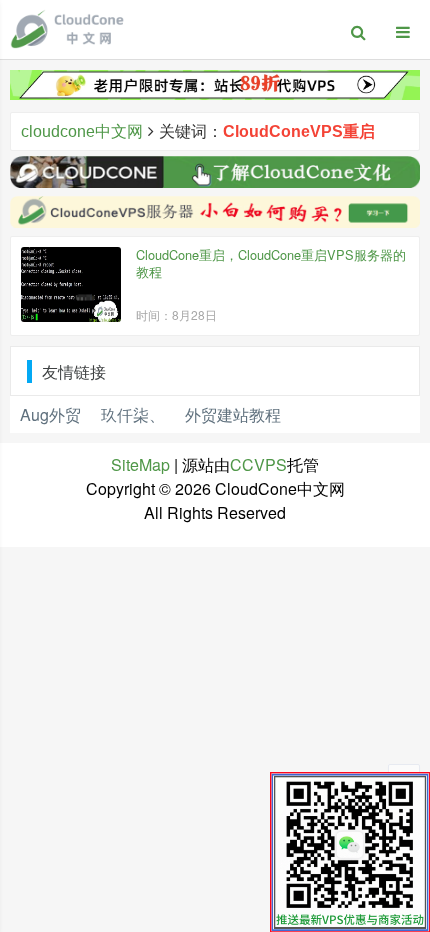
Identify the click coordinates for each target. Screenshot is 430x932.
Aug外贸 (50, 414)
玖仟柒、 (133, 414)
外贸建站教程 (233, 414)
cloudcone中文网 (82, 131)
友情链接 (74, 371)
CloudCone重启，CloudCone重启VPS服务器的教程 (271, 263)
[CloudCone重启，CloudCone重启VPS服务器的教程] (71, 284)
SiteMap (140, 464)
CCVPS (258, 464)
